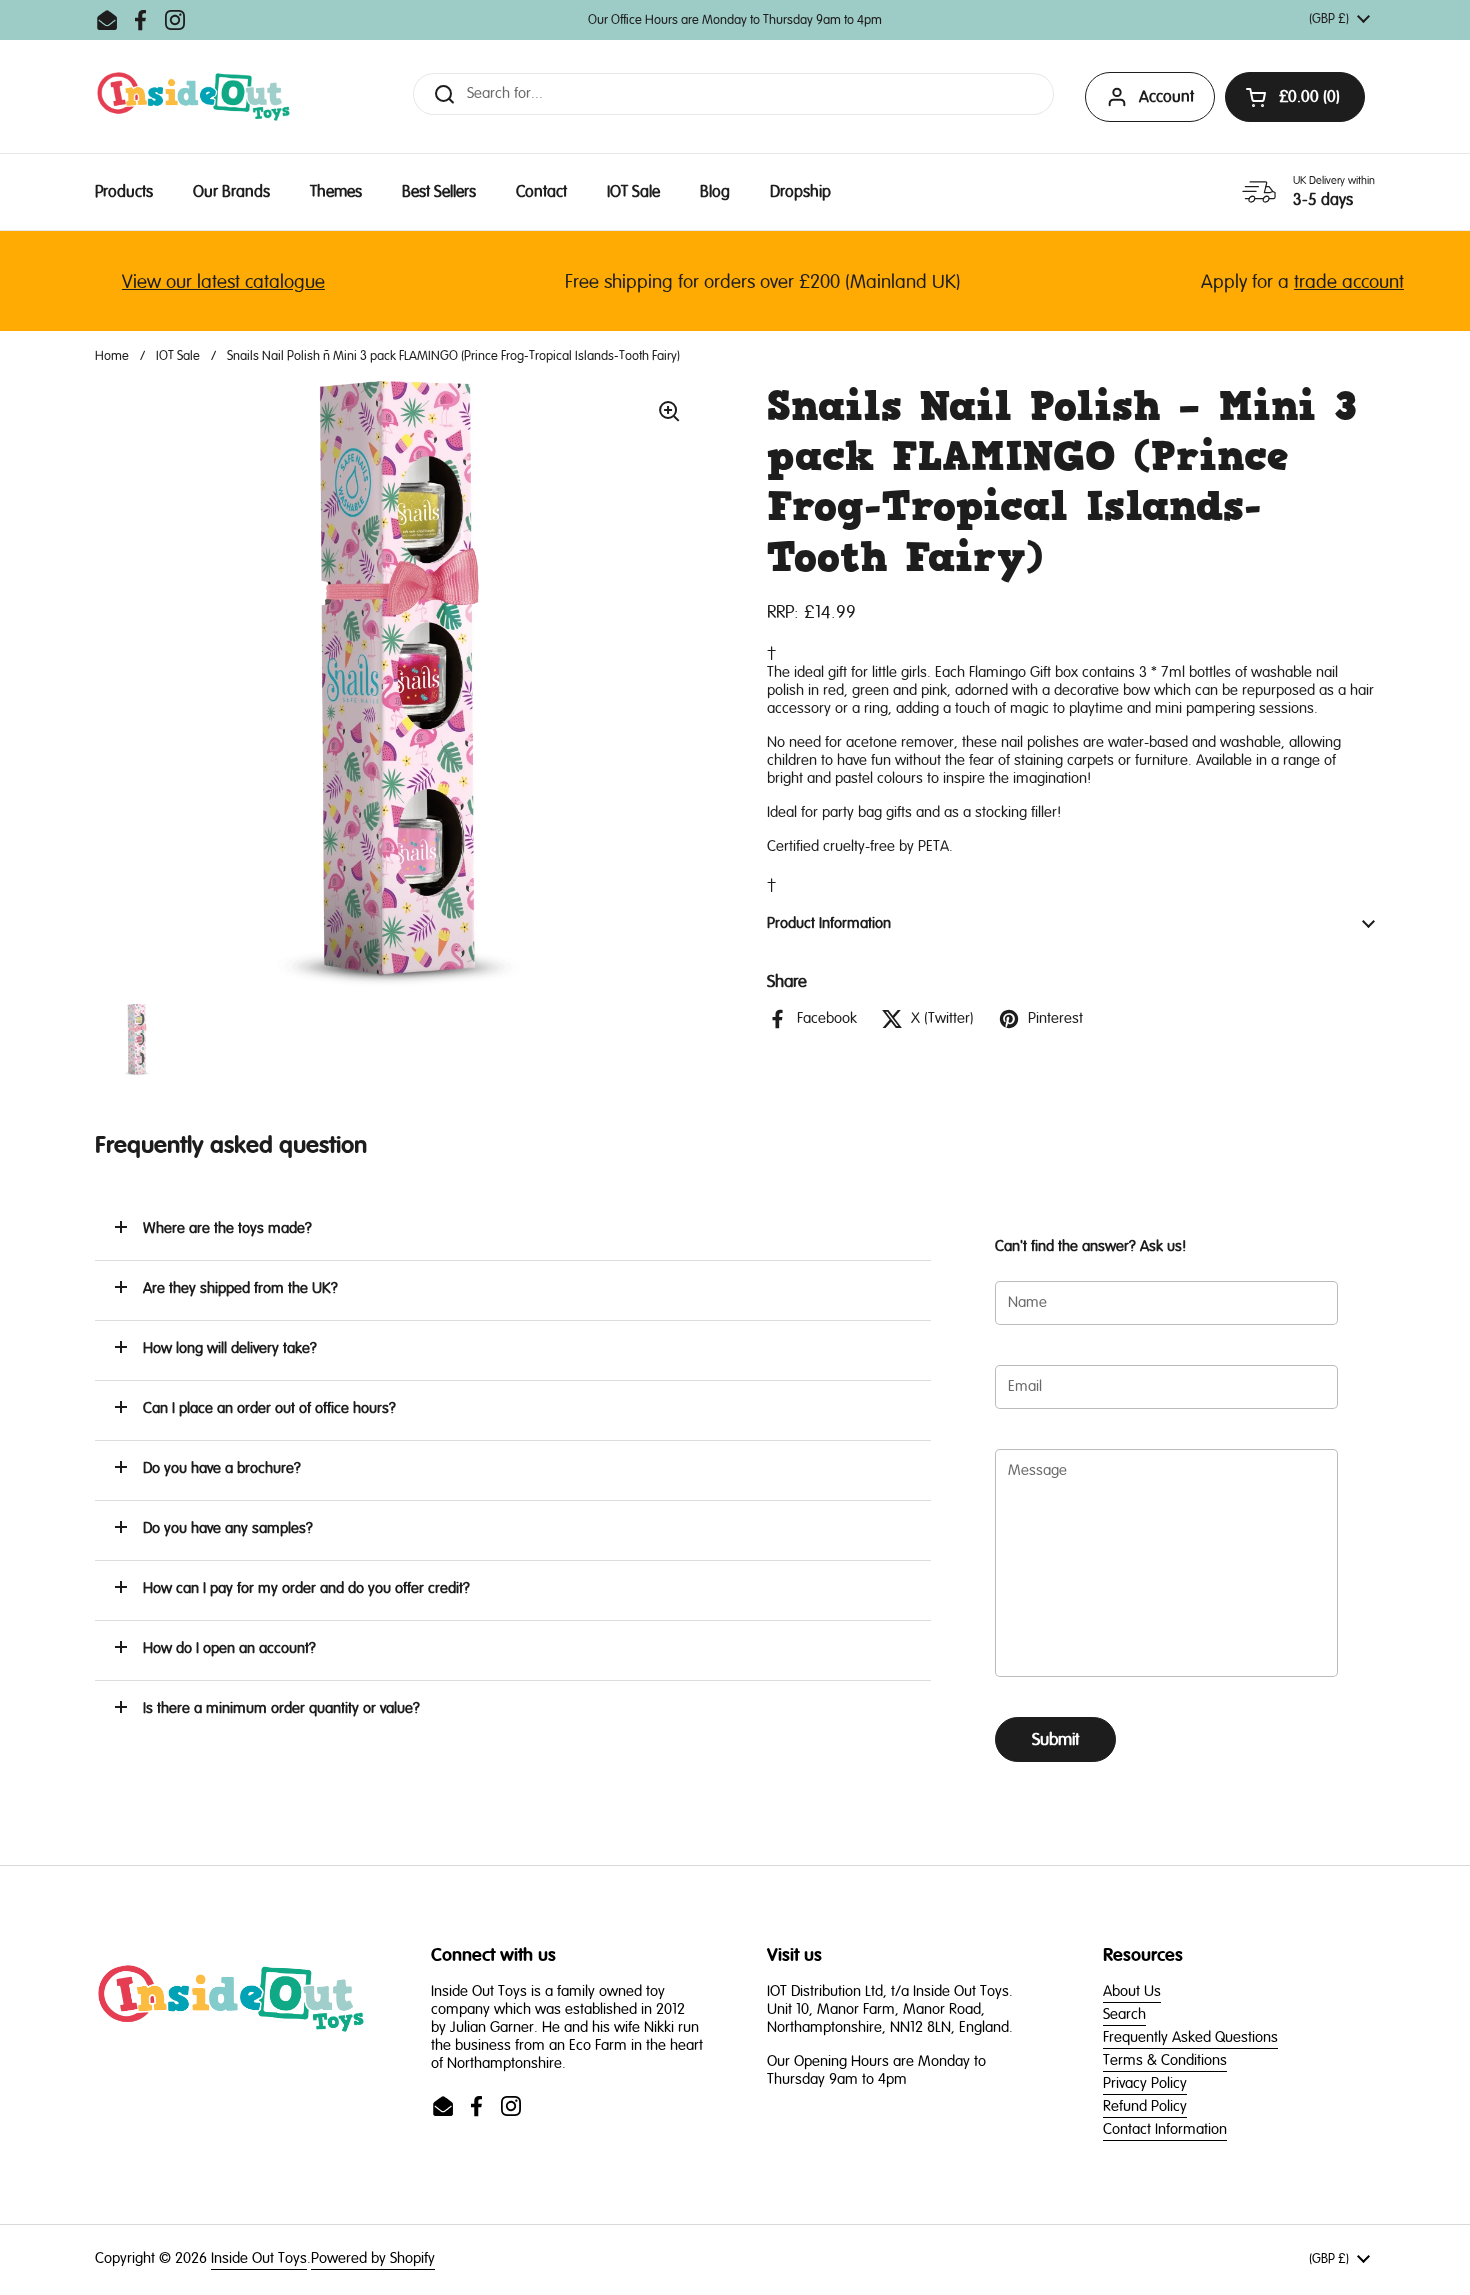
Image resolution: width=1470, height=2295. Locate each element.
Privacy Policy (1145, 2083)
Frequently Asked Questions (1190, 2037)
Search (1124, 2014)
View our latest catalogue (194, 282)
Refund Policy (1145, 2106)
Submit (1055, 1739)
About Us (1132, 1991)
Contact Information (1165, 2129)
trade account (1320, 282)
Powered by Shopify (373, 2258)
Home (112, 356)
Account (1166, 97)
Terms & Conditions (1165, 2060)
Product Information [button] (829, 923)
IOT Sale (178, 356)
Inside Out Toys (259, 2258)
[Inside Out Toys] (193, 96)
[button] (513, 1230)
